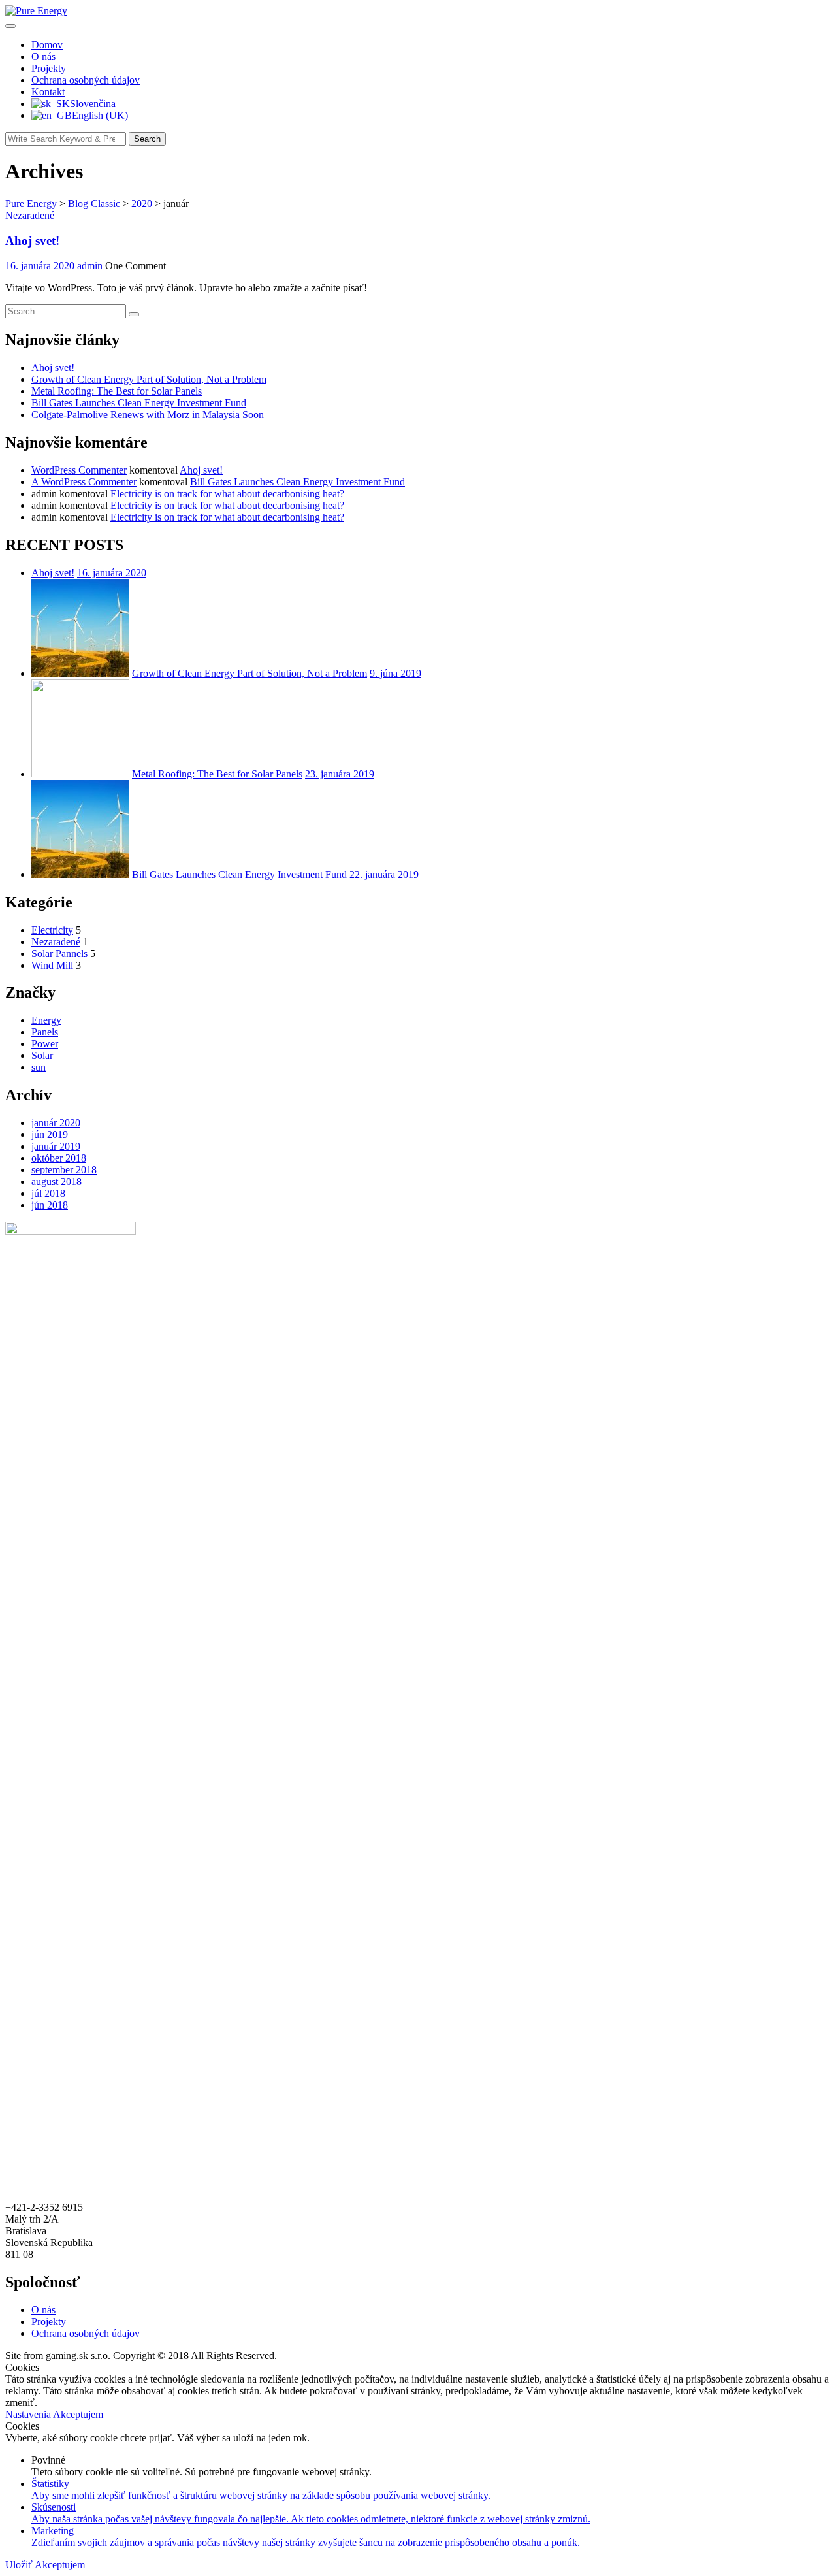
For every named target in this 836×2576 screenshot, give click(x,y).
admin (90, 266)
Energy (46, 1020)
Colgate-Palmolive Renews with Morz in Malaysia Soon (148, 415)
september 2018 (64, 1170)
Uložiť (20, 2565)
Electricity (52, 930)
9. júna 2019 (395, 673)
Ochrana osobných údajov (86, 80)
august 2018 (56, 1182)
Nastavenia (29, 2414)
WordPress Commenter (79, 470)
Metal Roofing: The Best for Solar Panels (117, 391)
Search (147, 139)
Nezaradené (30, 215)
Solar (42, 1055)
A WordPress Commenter (84, 482)
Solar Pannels (59, 954)
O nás (43, 57)
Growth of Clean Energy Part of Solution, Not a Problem (149, 379)
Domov (47, 45)
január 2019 (56, 1146)
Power (45, 1044)
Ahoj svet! (32, 241)
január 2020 (56, 1123)
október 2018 (59, 1158)
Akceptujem (78, 2414)
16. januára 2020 (112, 573)
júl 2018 (48, 1193)
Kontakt (48, 92)
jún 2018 (50, 1205)
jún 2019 (50, 1134)
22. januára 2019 (384, 874)
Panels (45, 1032)
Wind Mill (52, 965)
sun (39, 1067)
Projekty (49, 68)
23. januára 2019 (340, 774)
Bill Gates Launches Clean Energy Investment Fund (139, 403)
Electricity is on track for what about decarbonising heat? (227, 494)
